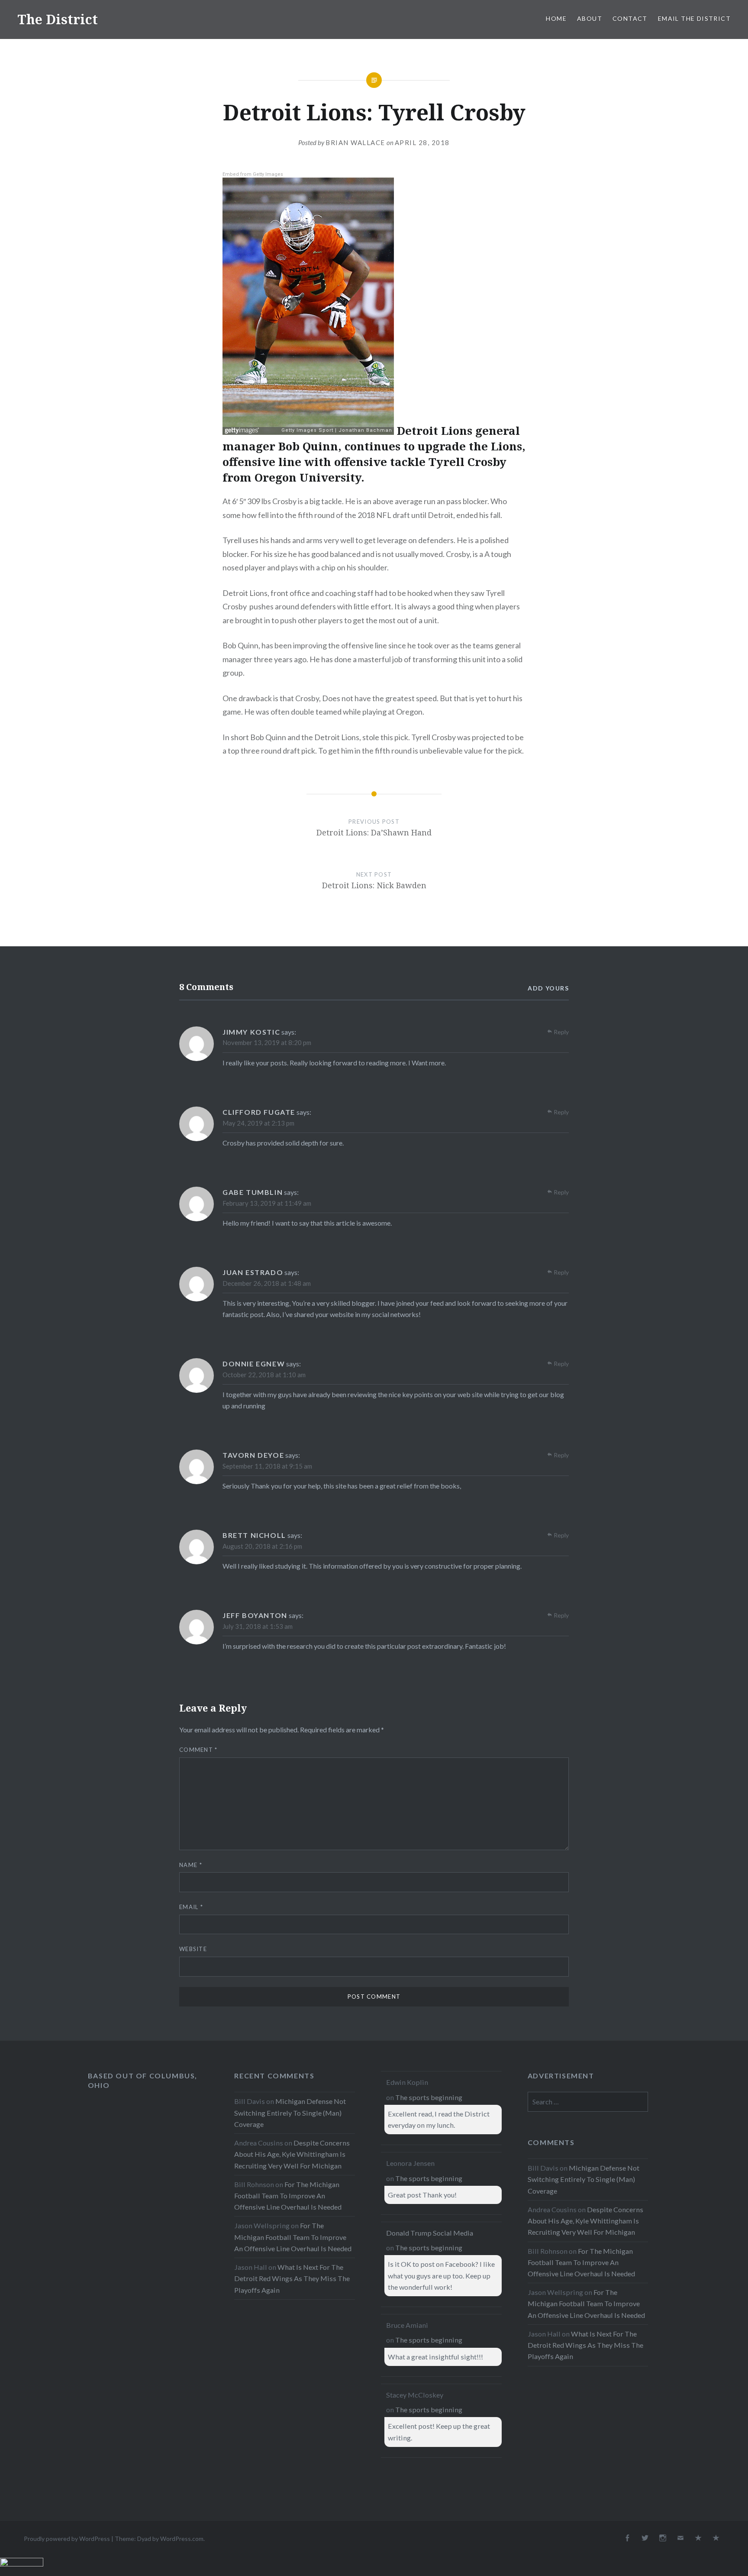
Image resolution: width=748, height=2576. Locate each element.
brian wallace (355, 142)
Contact (630, 18)
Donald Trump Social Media (430, 2233)
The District (58, 19)
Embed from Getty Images (253, 174)
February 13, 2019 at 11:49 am (267, 1203)
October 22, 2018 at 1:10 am (264, 1375)
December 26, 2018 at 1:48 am (267, 1283)
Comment (198, 1750)
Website (193, 1949)
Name (191, 1865)
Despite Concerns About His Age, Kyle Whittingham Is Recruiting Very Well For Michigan (292, 2154)
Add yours (548, 988)
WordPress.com (182, 2539)
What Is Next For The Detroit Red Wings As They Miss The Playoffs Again (292, 2278)
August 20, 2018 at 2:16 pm (262, 1546)
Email (191, 1907)
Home (556, 18)
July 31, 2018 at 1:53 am (258, 1626)
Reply (561, 1032)
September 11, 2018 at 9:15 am (267, 1466)
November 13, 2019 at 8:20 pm (267, 1042)
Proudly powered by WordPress (67, 2539)
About (590, 18)
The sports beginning (429, 2097)
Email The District (694, 18)
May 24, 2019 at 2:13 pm (258, 1123)
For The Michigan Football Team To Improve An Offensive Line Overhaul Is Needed (288, 2196)
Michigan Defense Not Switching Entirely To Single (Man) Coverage (290, 2112)
